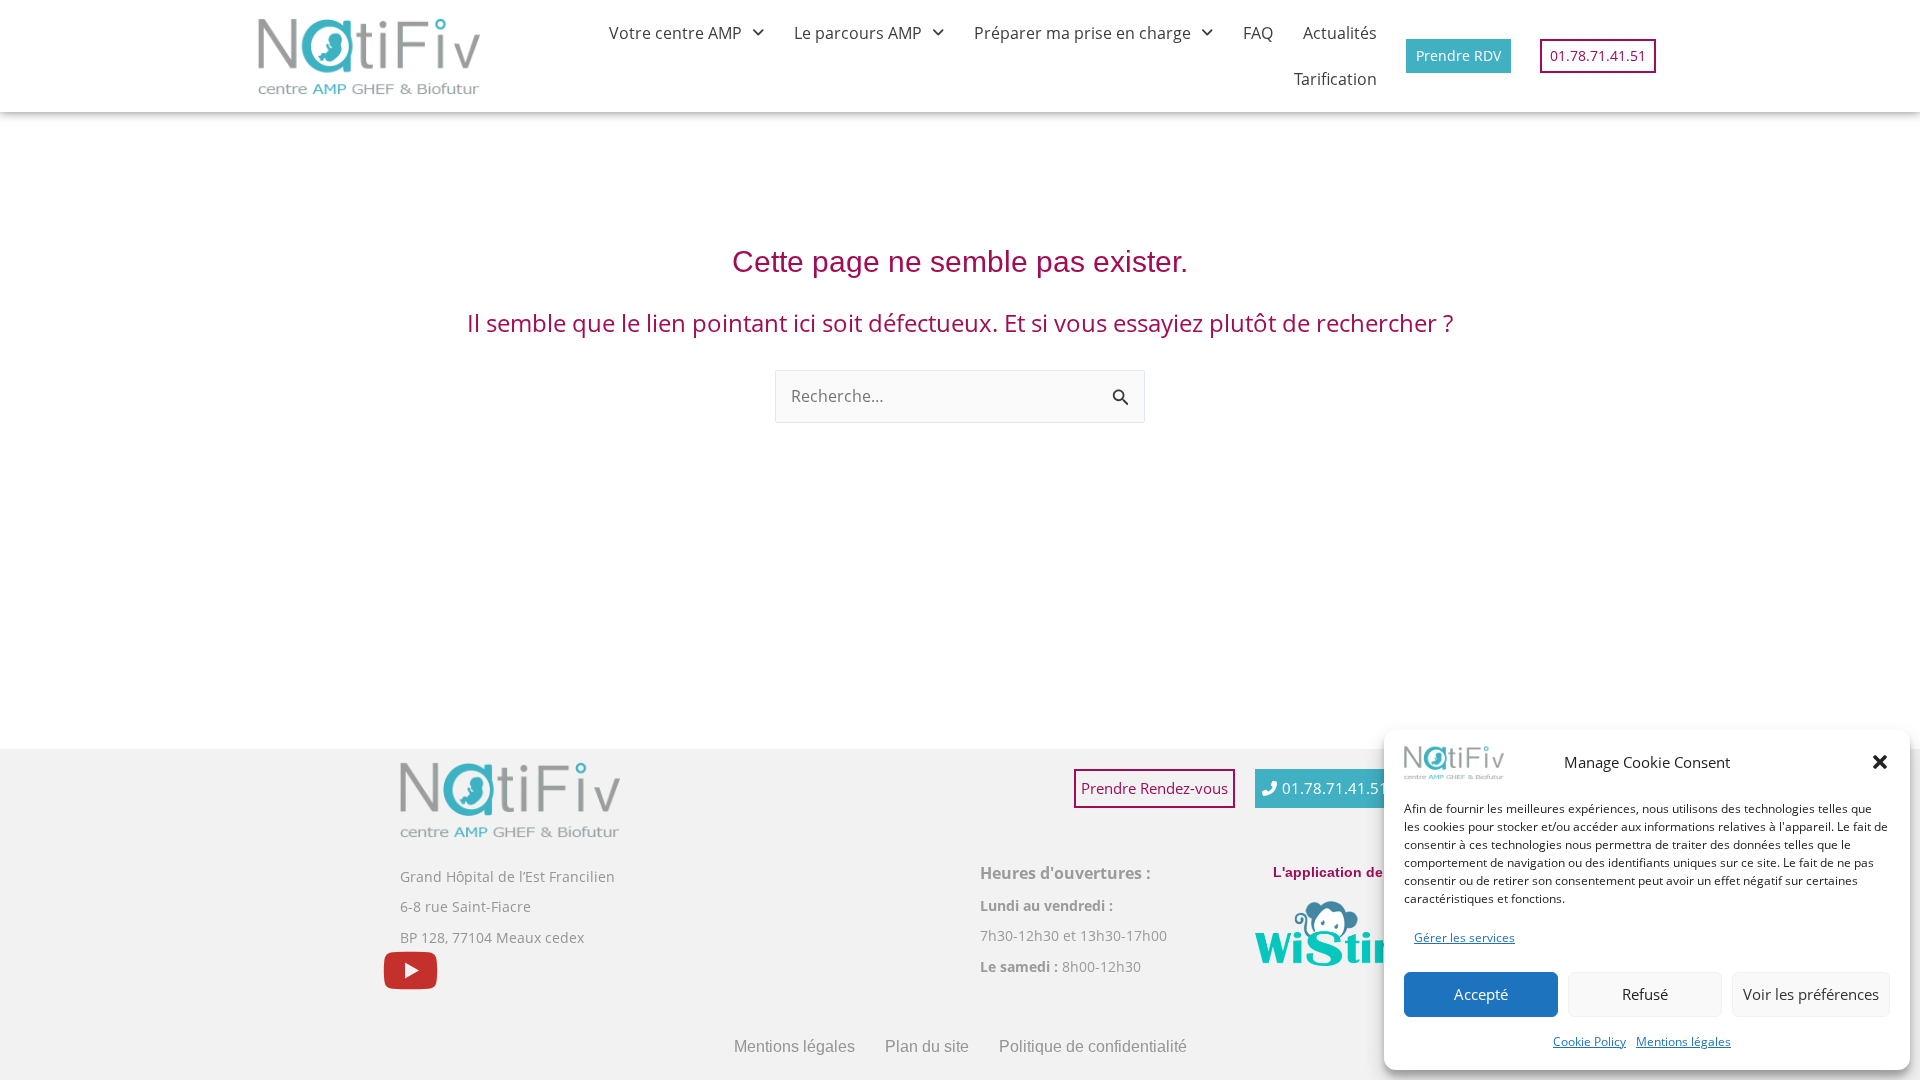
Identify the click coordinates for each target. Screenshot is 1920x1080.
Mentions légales (1683, 1041)
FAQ (1258, 33)
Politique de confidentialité (1093, 1046)
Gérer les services (1464, 937)
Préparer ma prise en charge (1082, 33)
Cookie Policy (1589, 1041)
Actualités (1340, 33)
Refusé (1645, 994)
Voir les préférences (1811, 994)
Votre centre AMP (675, 33)
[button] (1880, 762)
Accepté (1481, 994)
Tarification (1335, 79)
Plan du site (927, 1046)
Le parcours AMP (858, 33)
